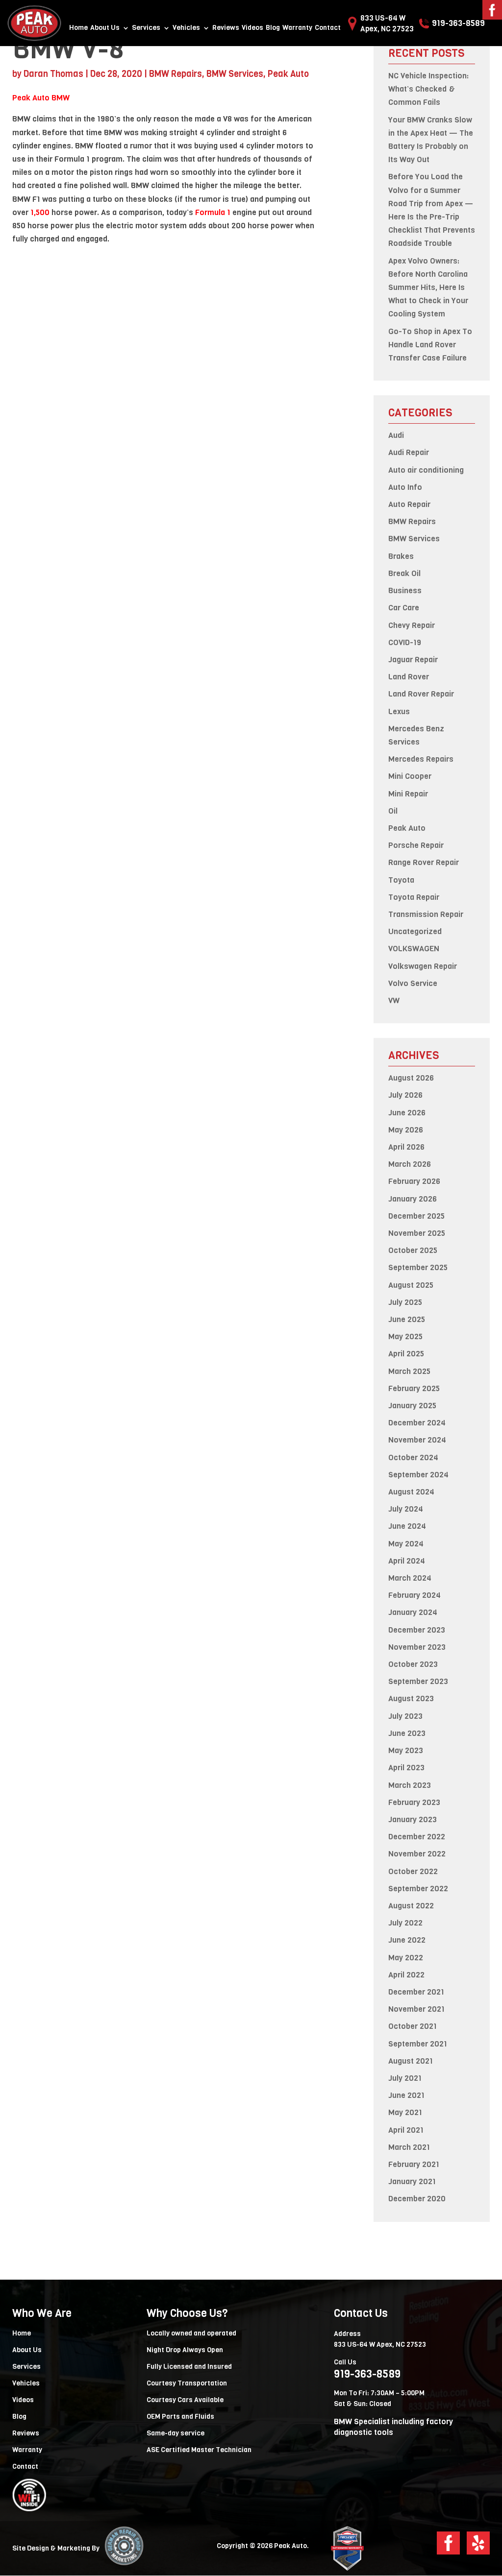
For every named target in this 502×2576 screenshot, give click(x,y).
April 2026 (406, 1147)
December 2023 (417, 1630)
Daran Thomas (53, 74)
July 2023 (405, 1716)
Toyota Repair (414, 897)
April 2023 (406, 1768)
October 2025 (413, 1250)
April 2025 (406, 1354)
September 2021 (418, 2044)
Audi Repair (409, 452)
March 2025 (409, 1371)
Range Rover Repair (424, 862)
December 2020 (417, 2199)
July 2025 (405, 1302)
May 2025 (405, 1336)
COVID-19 (405, 642)
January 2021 (412, 2181)
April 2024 (407, 1561)
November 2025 (417, 1233)
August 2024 (411, 1492)
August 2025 (411, 1285)
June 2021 (406, 2095)
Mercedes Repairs (421, 759)
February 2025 (414, 1388)
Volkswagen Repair (423, 966)
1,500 (40, 212)
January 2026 (413, 1199)
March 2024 (410, 1578)
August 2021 (411, 2061)
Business (405, 590)
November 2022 (417, 1854)
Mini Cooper (410, 776)
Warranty (297, 28)
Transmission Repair (426, 914)
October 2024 (413, 1457)
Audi (396, 435)
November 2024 (417, 1440)
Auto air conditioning (426, 470)
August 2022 (411, 1906)
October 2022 (413, 1871)
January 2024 (413, 1612)
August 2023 (411, 1698)
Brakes (401, 556)
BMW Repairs (176, 74)
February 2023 (414, 1802)
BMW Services (235, 74)
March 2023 (410, 1785)
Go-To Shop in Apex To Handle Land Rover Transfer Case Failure (430, 345)
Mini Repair (408, 794)
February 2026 (414, 1181)
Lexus (399, 711)
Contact (328, 28)
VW (394, 1000)
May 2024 (406, 1544)
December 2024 (417, 1423)
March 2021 (409, 2147)
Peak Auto (288, 74)
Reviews (226, 28)
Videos (252, 28)
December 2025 (416, 1216)
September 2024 (418, 1475)
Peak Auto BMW (41, 98)
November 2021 (416, 2009)
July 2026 (405, 1095)
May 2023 (406, 1750)
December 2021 (416, 1992)
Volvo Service (413, 983)
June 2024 (407, 1526)
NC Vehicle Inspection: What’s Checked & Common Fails (428, 89)
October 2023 (413, 1664)
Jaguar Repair (413, 660)
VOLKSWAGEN (414, 949)
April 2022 (406, 1975)
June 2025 (407, 1319)
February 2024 (414, 1595)
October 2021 (413, 2026)
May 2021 (405, 2112)
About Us (105, 28)
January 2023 (413, 1819)
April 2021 (406, 2130)
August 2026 (411, 1078)
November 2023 (417, 1647)
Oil (393, 811)
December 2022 (417, 1837)
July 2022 (405, 1923)
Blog (273, 28)
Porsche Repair (416, 845)
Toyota (401, 880)
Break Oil (404, 573)
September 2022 (418, 1889)
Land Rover (409, 677)
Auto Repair (409, 504)
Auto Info (405, 487)
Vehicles (186, 28)
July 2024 (406, 1509)
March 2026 (410, 1164)
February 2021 (414, 2164)
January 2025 (412, 1406)
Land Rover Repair (421, 694)
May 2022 (406, 1958)
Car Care (404, 608)
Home (78, 28)
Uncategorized (415, 931)
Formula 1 (213, 212)
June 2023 (407, 1733)
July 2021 (405, 2078)
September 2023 (418, 1681)
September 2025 (418, 1267)
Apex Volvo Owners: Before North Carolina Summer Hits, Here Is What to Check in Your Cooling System (428, 288)
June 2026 (407, 1113)
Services (146, 28)
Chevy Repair (412, 625)
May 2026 (406, 1130)
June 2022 (407, 1940)
